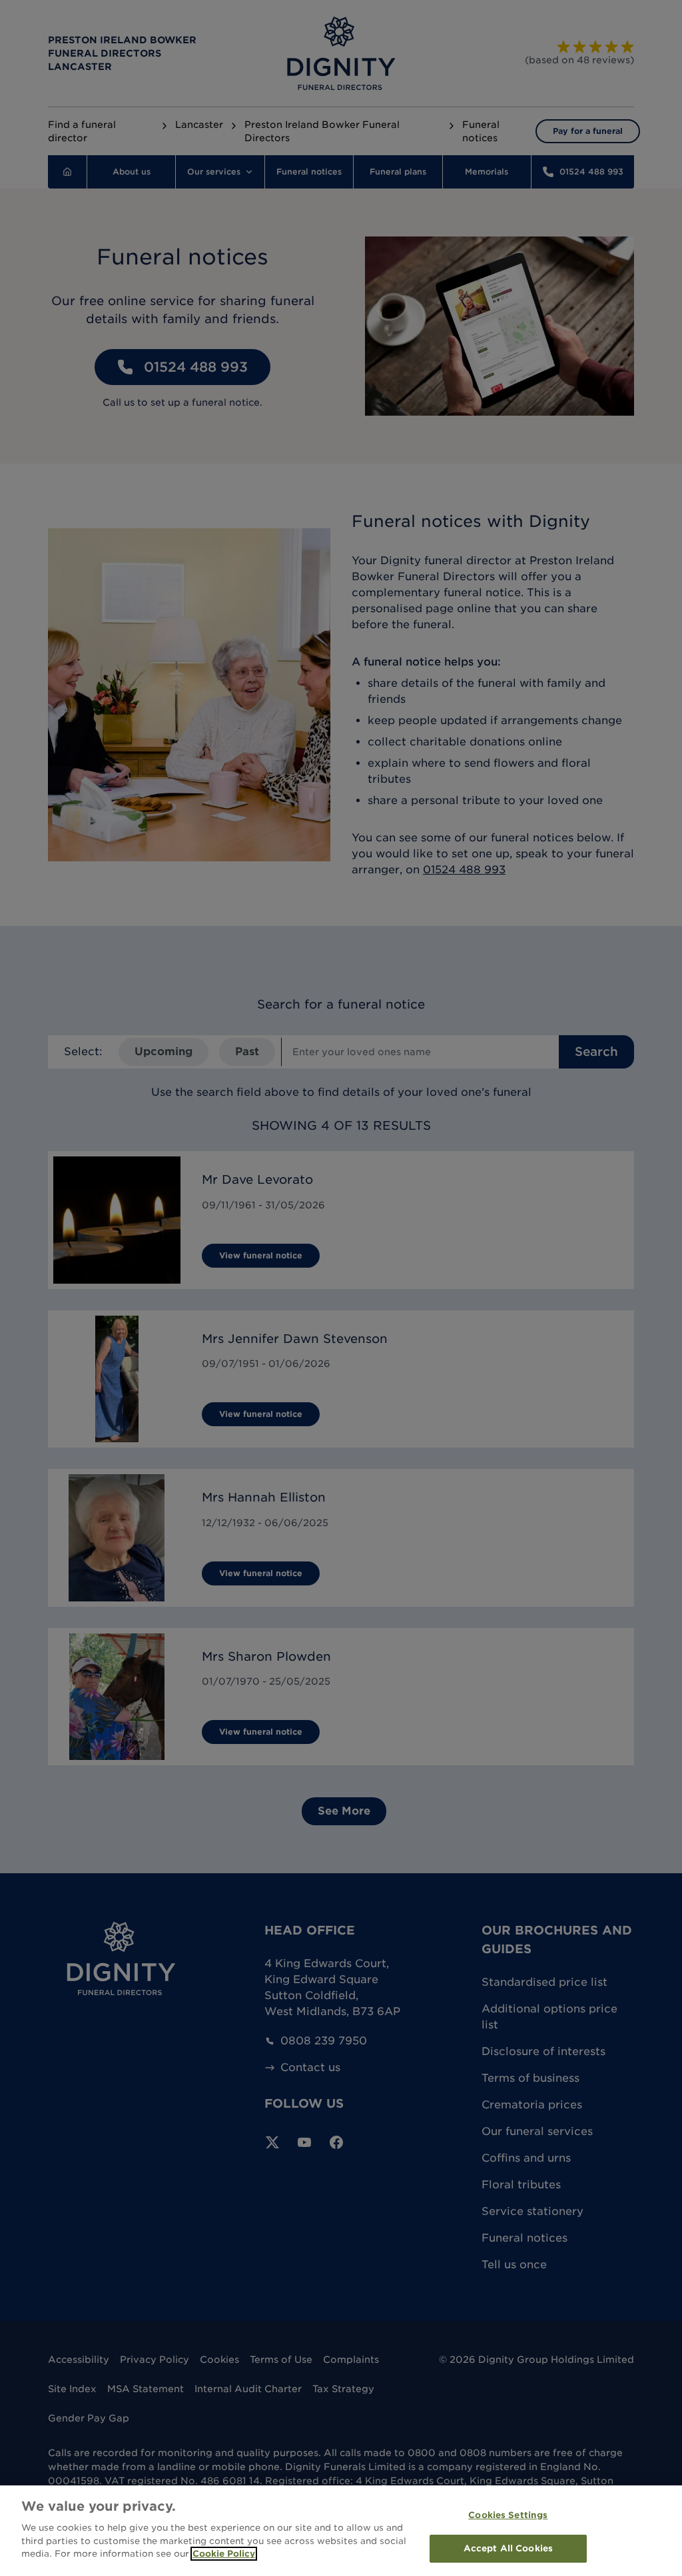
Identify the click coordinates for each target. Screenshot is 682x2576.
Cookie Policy (224, 2554)
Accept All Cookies (508, 2548)
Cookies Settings (508, 2515)
